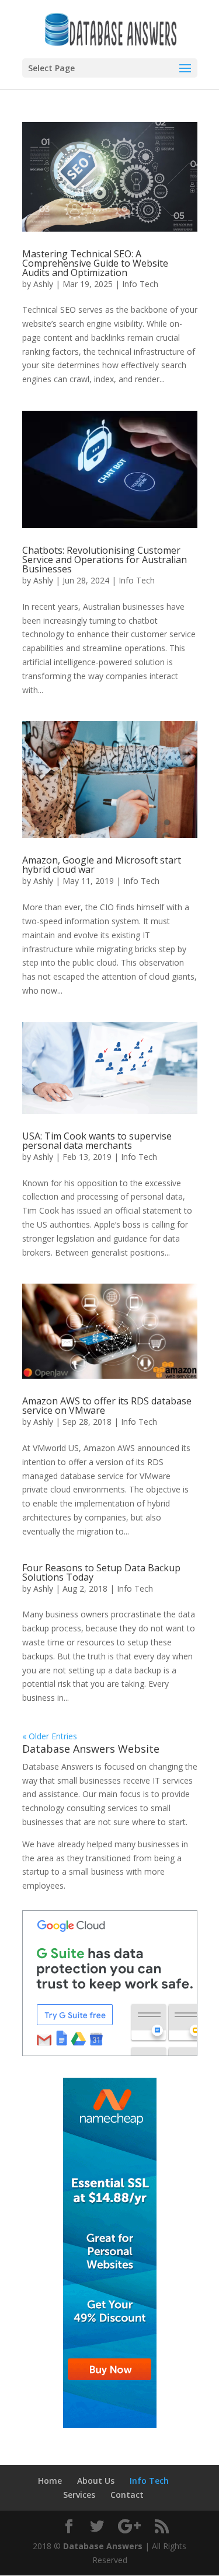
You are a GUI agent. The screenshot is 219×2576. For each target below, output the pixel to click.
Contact (127, 2495)
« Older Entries (50, 1736)
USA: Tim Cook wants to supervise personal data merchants (97, 1141)
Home (50, 2481)
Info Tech (140, 284)
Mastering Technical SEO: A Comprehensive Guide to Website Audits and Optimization (95, 263)
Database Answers (103, 2546)
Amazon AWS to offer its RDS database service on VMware (107, 1406)
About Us (96, 2481)
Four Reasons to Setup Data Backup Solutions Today (101, 1572)
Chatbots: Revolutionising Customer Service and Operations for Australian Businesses (105, 560)
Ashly (43, 284)
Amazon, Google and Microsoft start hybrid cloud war (102, 865)
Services (79, 2495)
